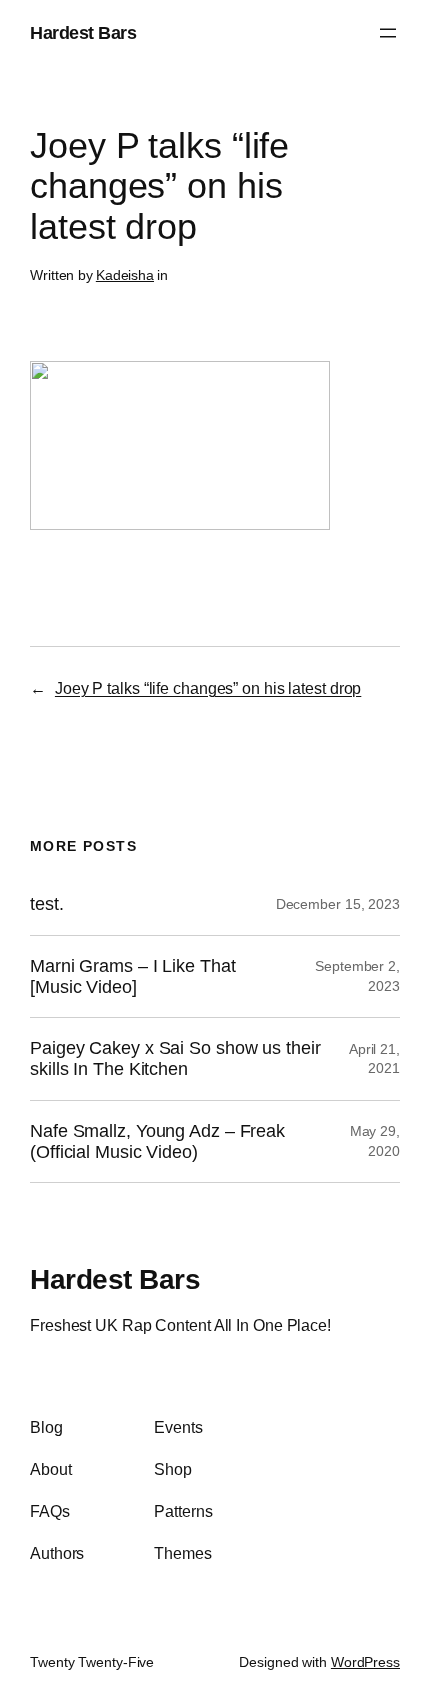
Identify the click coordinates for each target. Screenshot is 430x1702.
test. (47, 904)
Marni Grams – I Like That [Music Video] (133, 976)
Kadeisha (125, 275)
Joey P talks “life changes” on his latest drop (208, 688)
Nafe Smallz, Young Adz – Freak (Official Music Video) (157, 1141)
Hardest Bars (83, 32)
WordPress (365, 1662)
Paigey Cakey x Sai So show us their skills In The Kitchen (175, 1058)
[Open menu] (388, 33)
